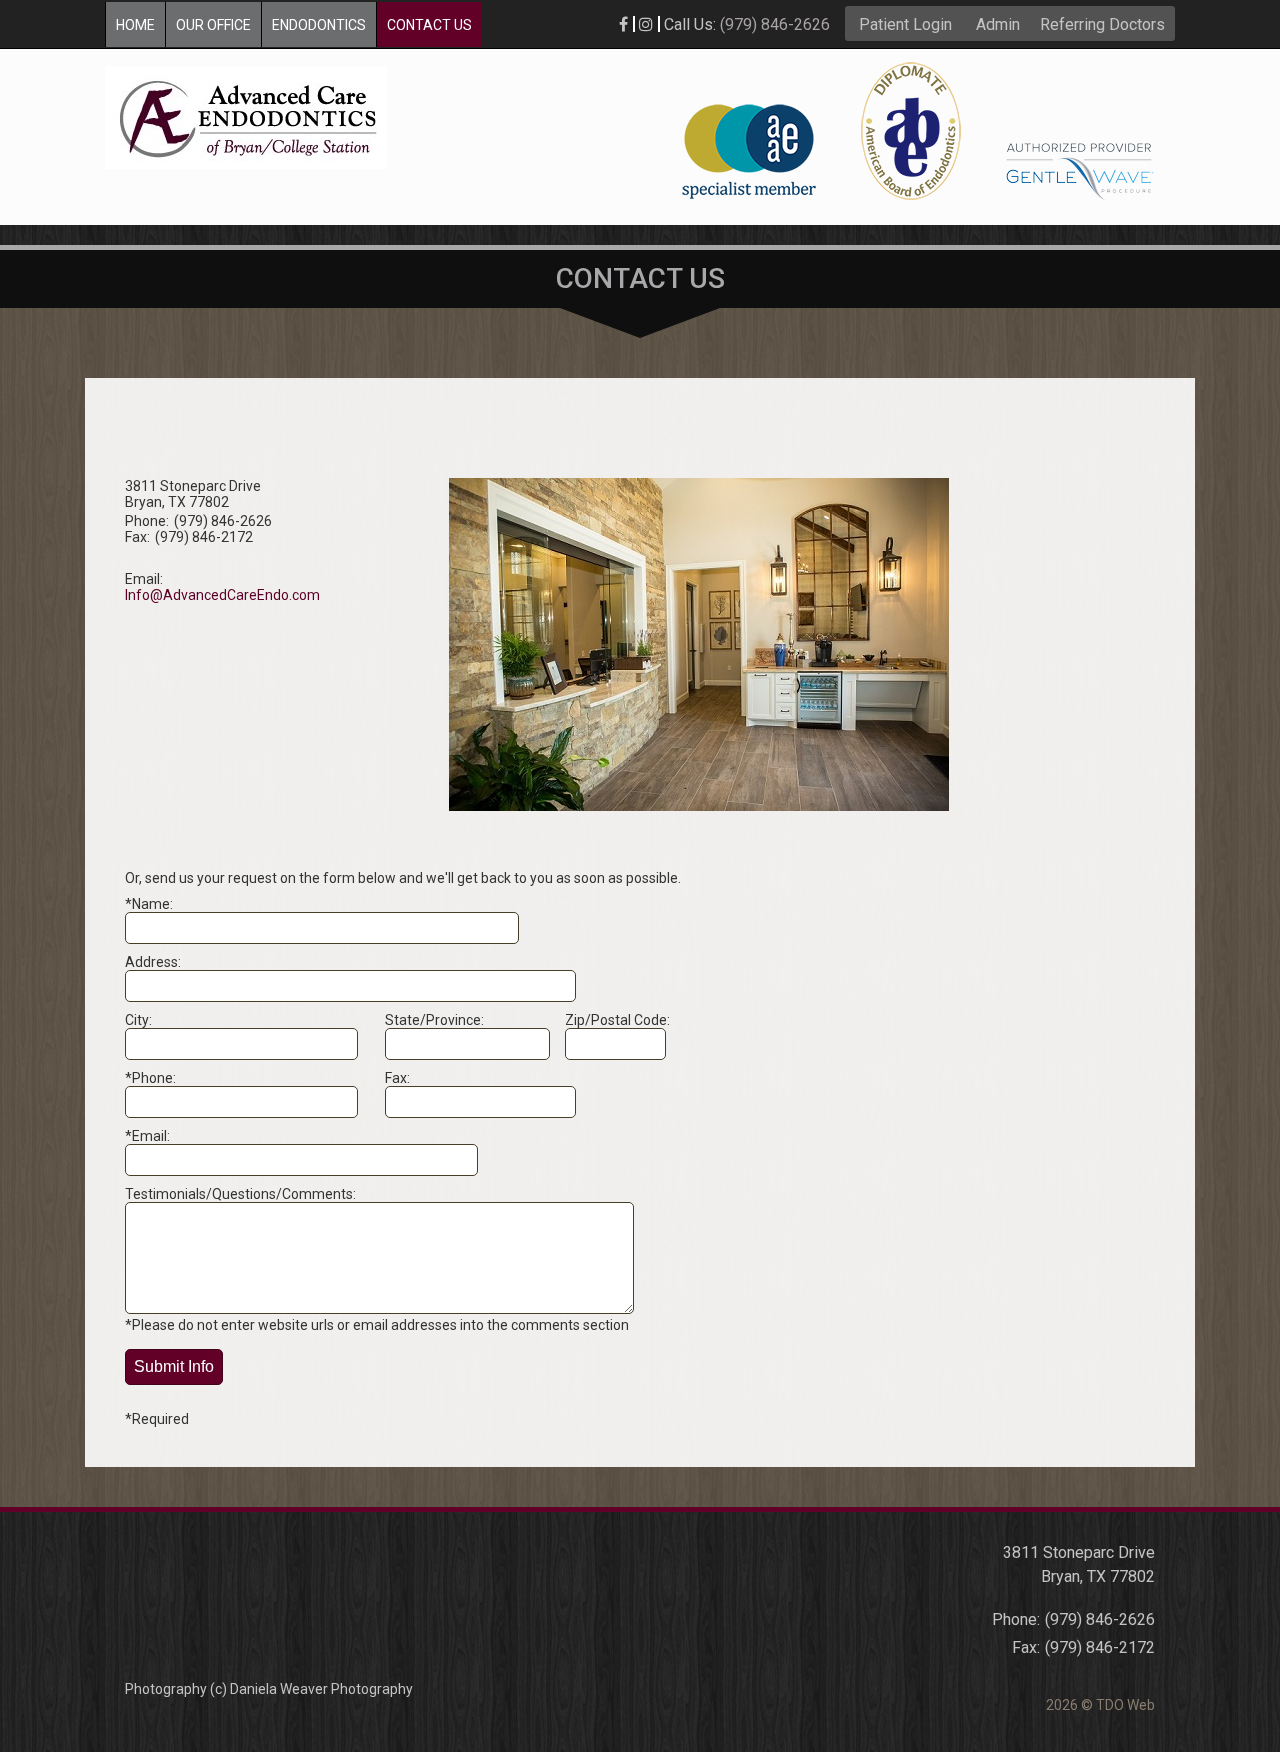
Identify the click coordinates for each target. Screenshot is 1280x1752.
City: (138, 1020)
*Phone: (150, 1078)
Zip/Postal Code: (617, 1020)
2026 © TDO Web (1100, 1705)
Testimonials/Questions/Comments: (240, 1194)
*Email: (147, 1136)
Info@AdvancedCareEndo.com (222, 595)
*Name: (149, 904)
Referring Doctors (1102, 24)
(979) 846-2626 (775, 24)
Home (135, 25)
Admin (998, 24)
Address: (153, 962)
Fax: (397, 1078)
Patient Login (905, 24)
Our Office (213, 25)
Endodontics (319, 25)
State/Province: (434, 1020)
